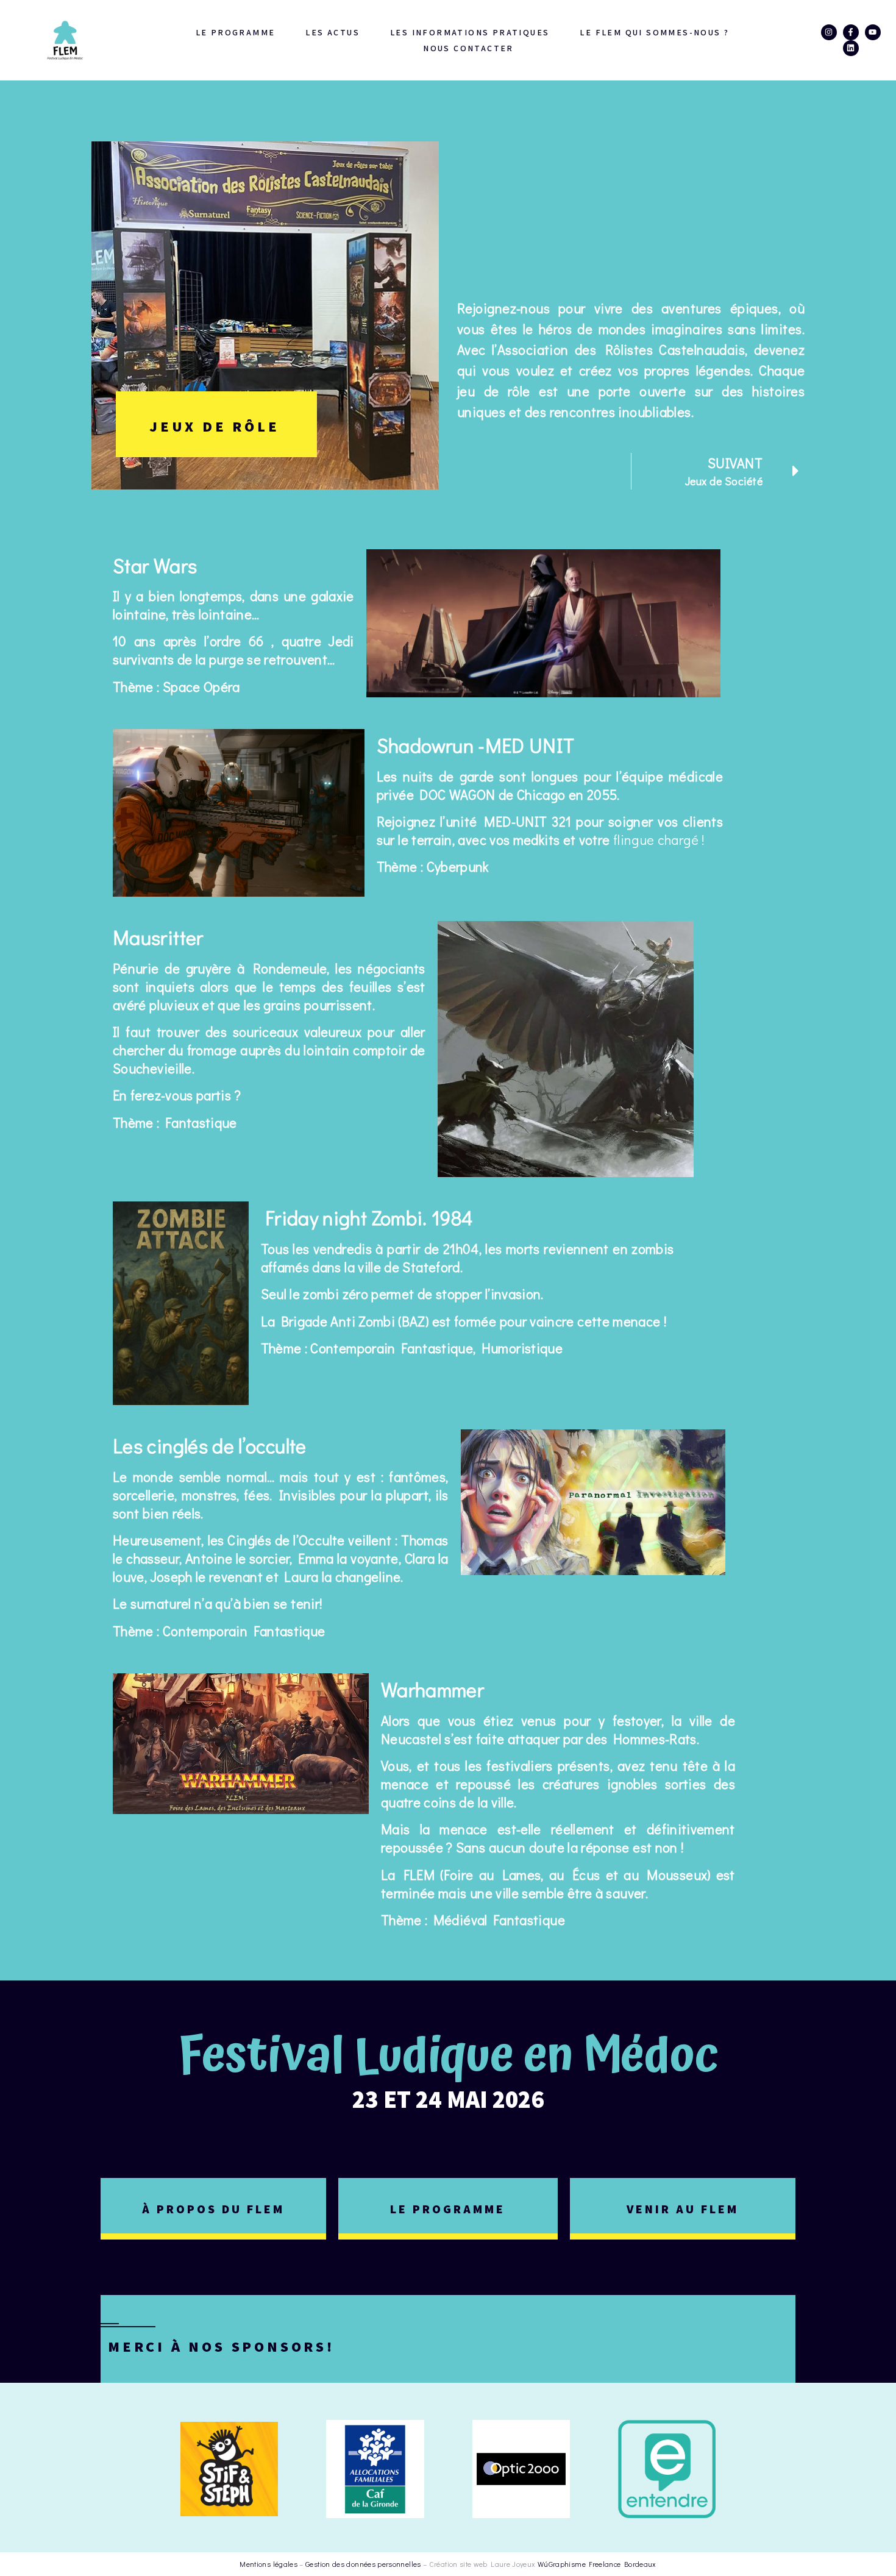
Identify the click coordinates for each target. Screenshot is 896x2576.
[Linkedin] (851, 48)
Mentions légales (268, 2564)
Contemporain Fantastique (244, 1631)
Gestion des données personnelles (363, 2564)
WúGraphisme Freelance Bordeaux (597, 2564)
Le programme (236, 32)
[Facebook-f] (851, 32)
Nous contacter (468, 48)
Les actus (332, 32)
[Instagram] (829, 32)
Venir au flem (683, 2209)
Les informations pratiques (470, 32)
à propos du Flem (213, 2209)
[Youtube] (873, 32)
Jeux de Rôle (215, 426)
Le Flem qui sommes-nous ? (654, 32)
